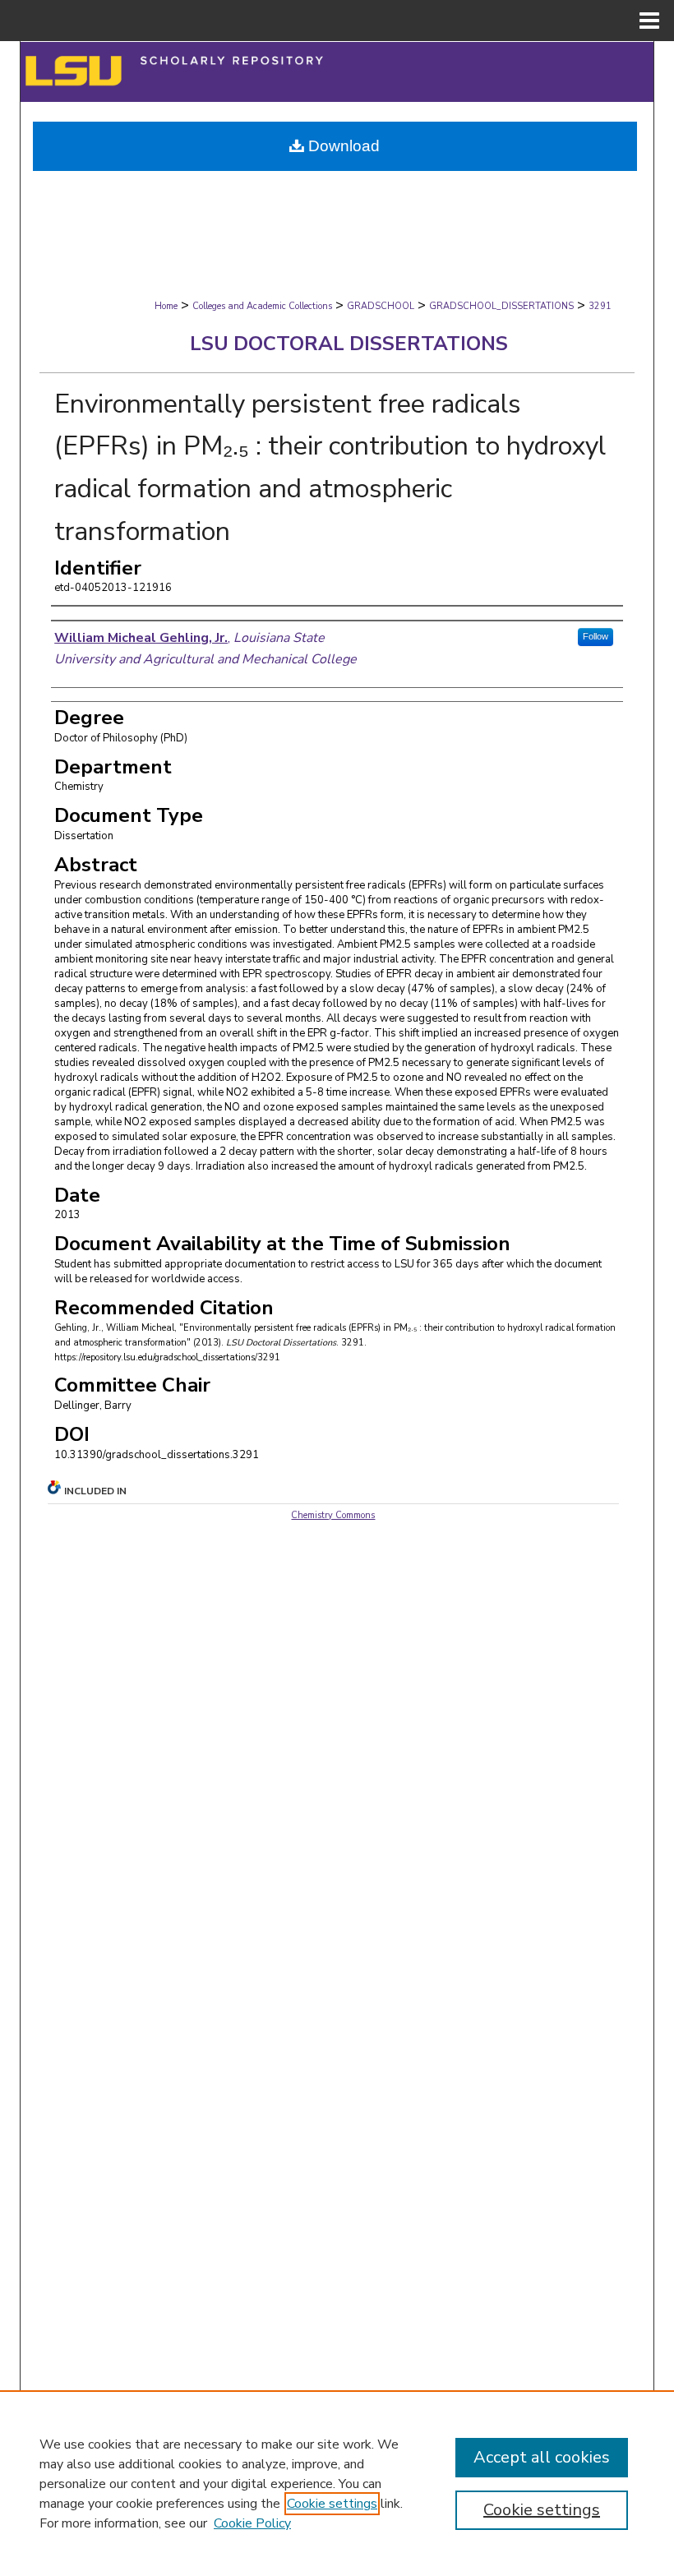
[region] (337, 2483)
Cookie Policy (252, 2523)
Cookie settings (332, 2504)
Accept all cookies (542, 2457)
